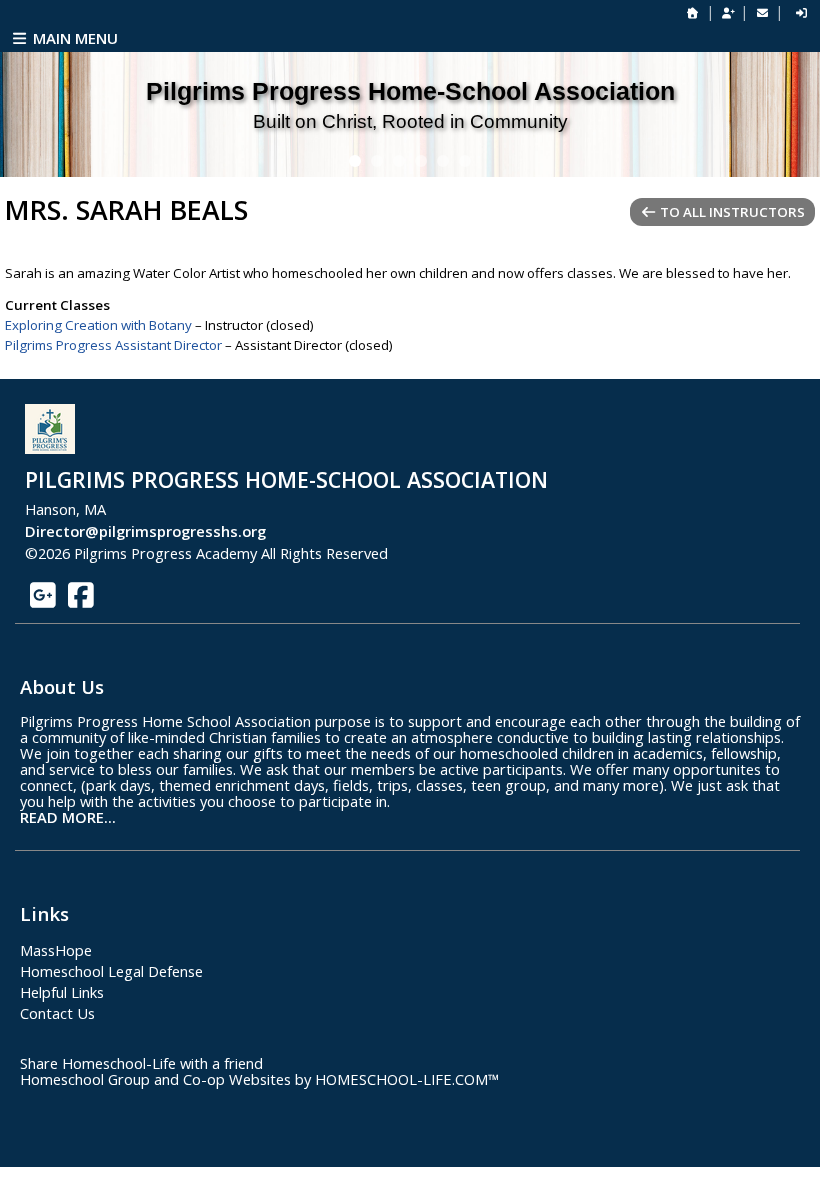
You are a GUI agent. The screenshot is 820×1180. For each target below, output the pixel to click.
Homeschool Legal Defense (111, 971)
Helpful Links (62, 992)
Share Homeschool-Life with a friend (141, 1063)
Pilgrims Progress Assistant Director (113, 345)
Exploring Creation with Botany (98, 325)
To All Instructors (731, 212)
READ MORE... (68, 817)
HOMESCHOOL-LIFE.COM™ (407, 1079)
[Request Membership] (728, 12)
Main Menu (73, 38)
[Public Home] (693, 12)
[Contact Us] (762, 12)
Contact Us (57, 1013)
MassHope (56, 950)
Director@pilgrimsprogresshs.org (145, 531)
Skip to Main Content (477, 553)
